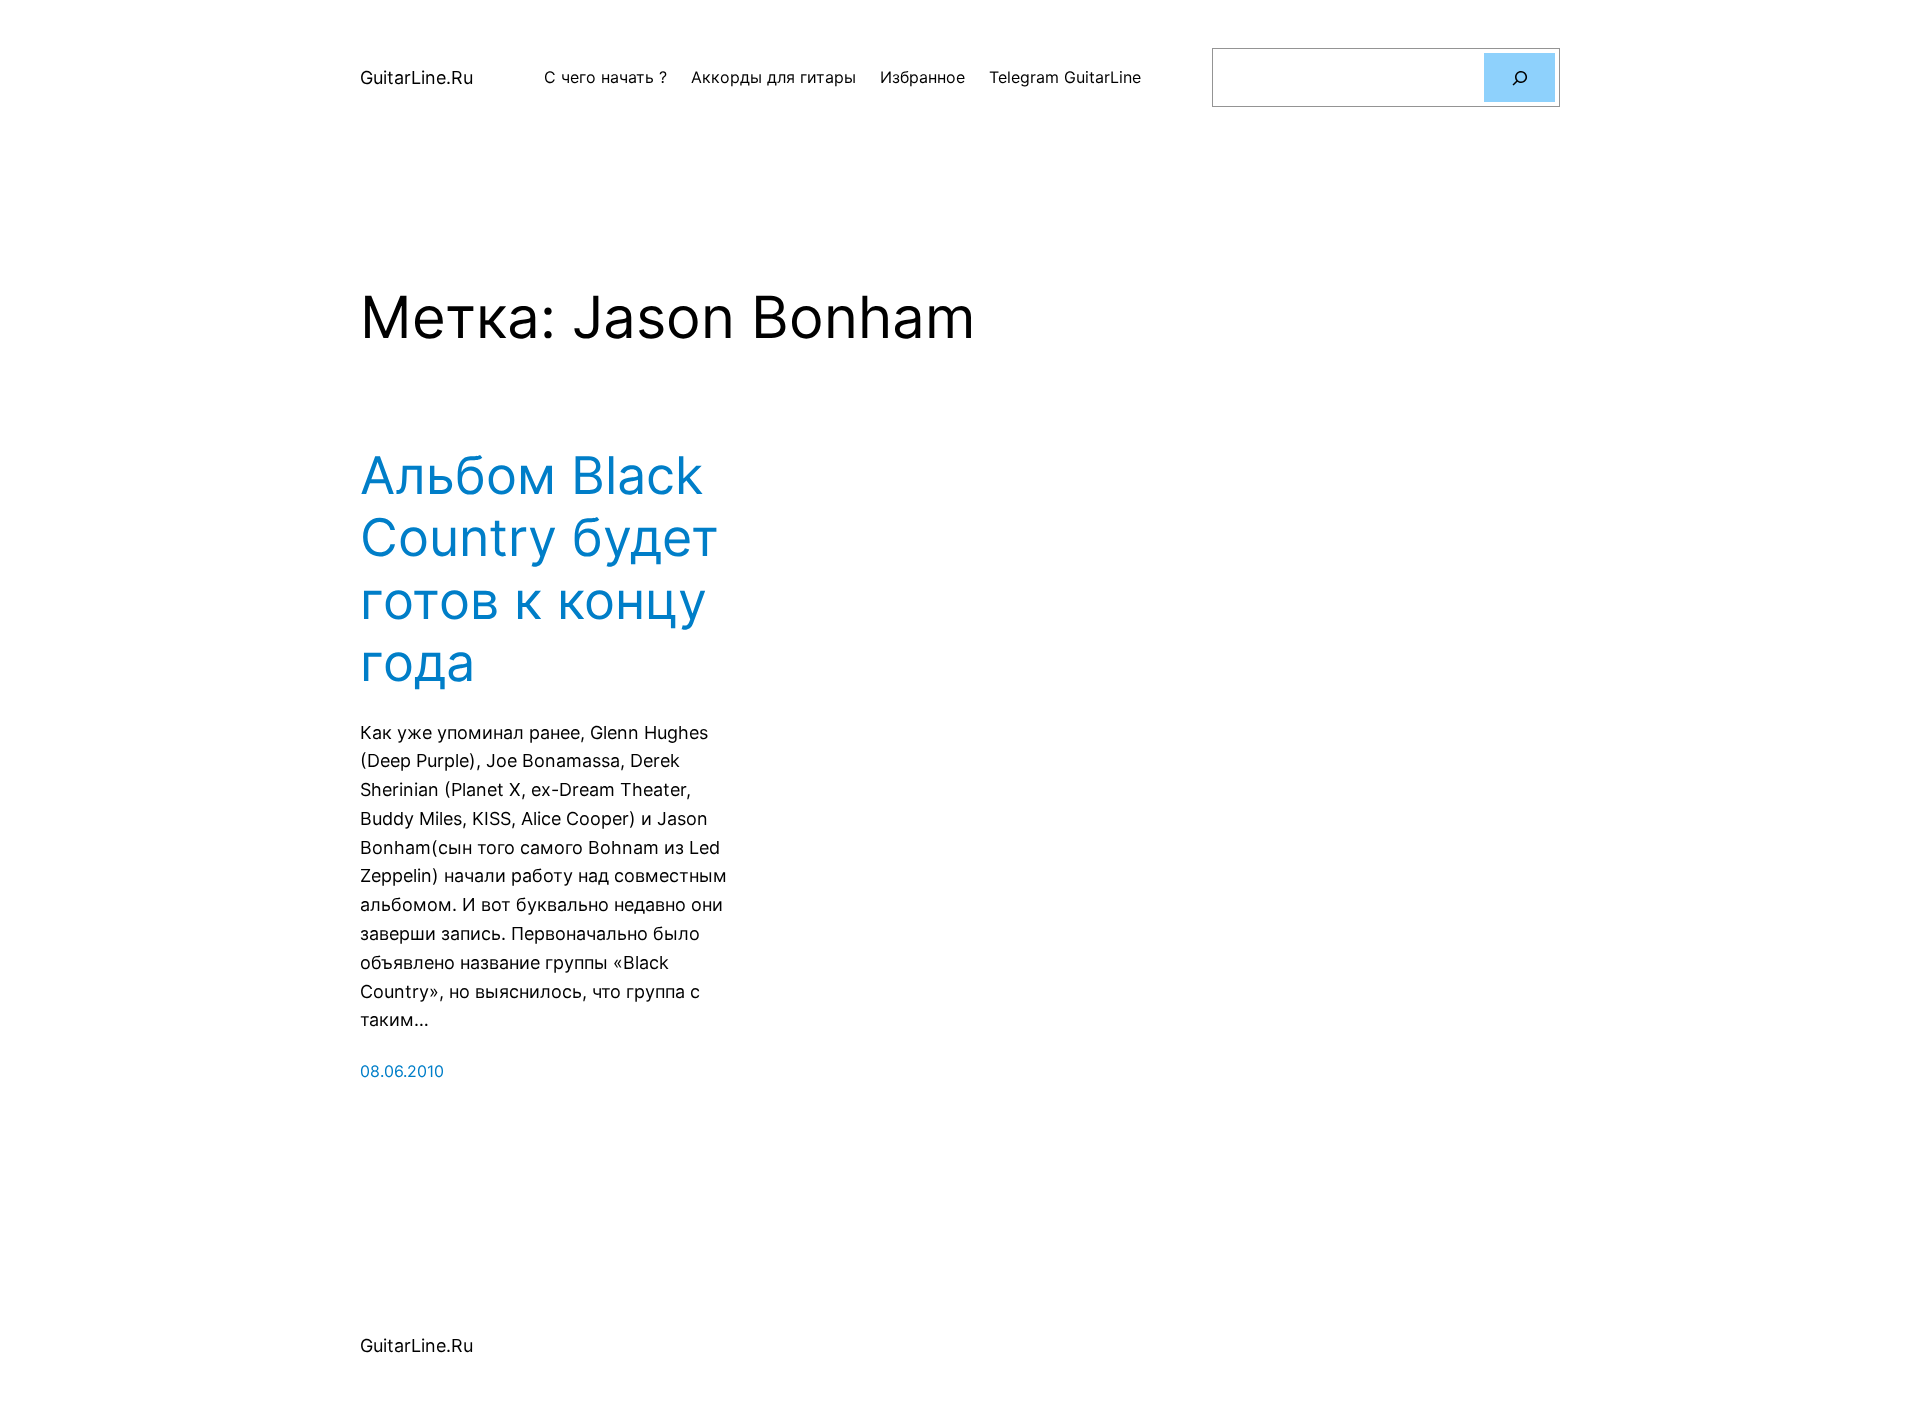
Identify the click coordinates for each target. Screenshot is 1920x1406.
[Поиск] (1519, 77)
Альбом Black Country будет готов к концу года (539, 569)
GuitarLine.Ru (416, 77)
